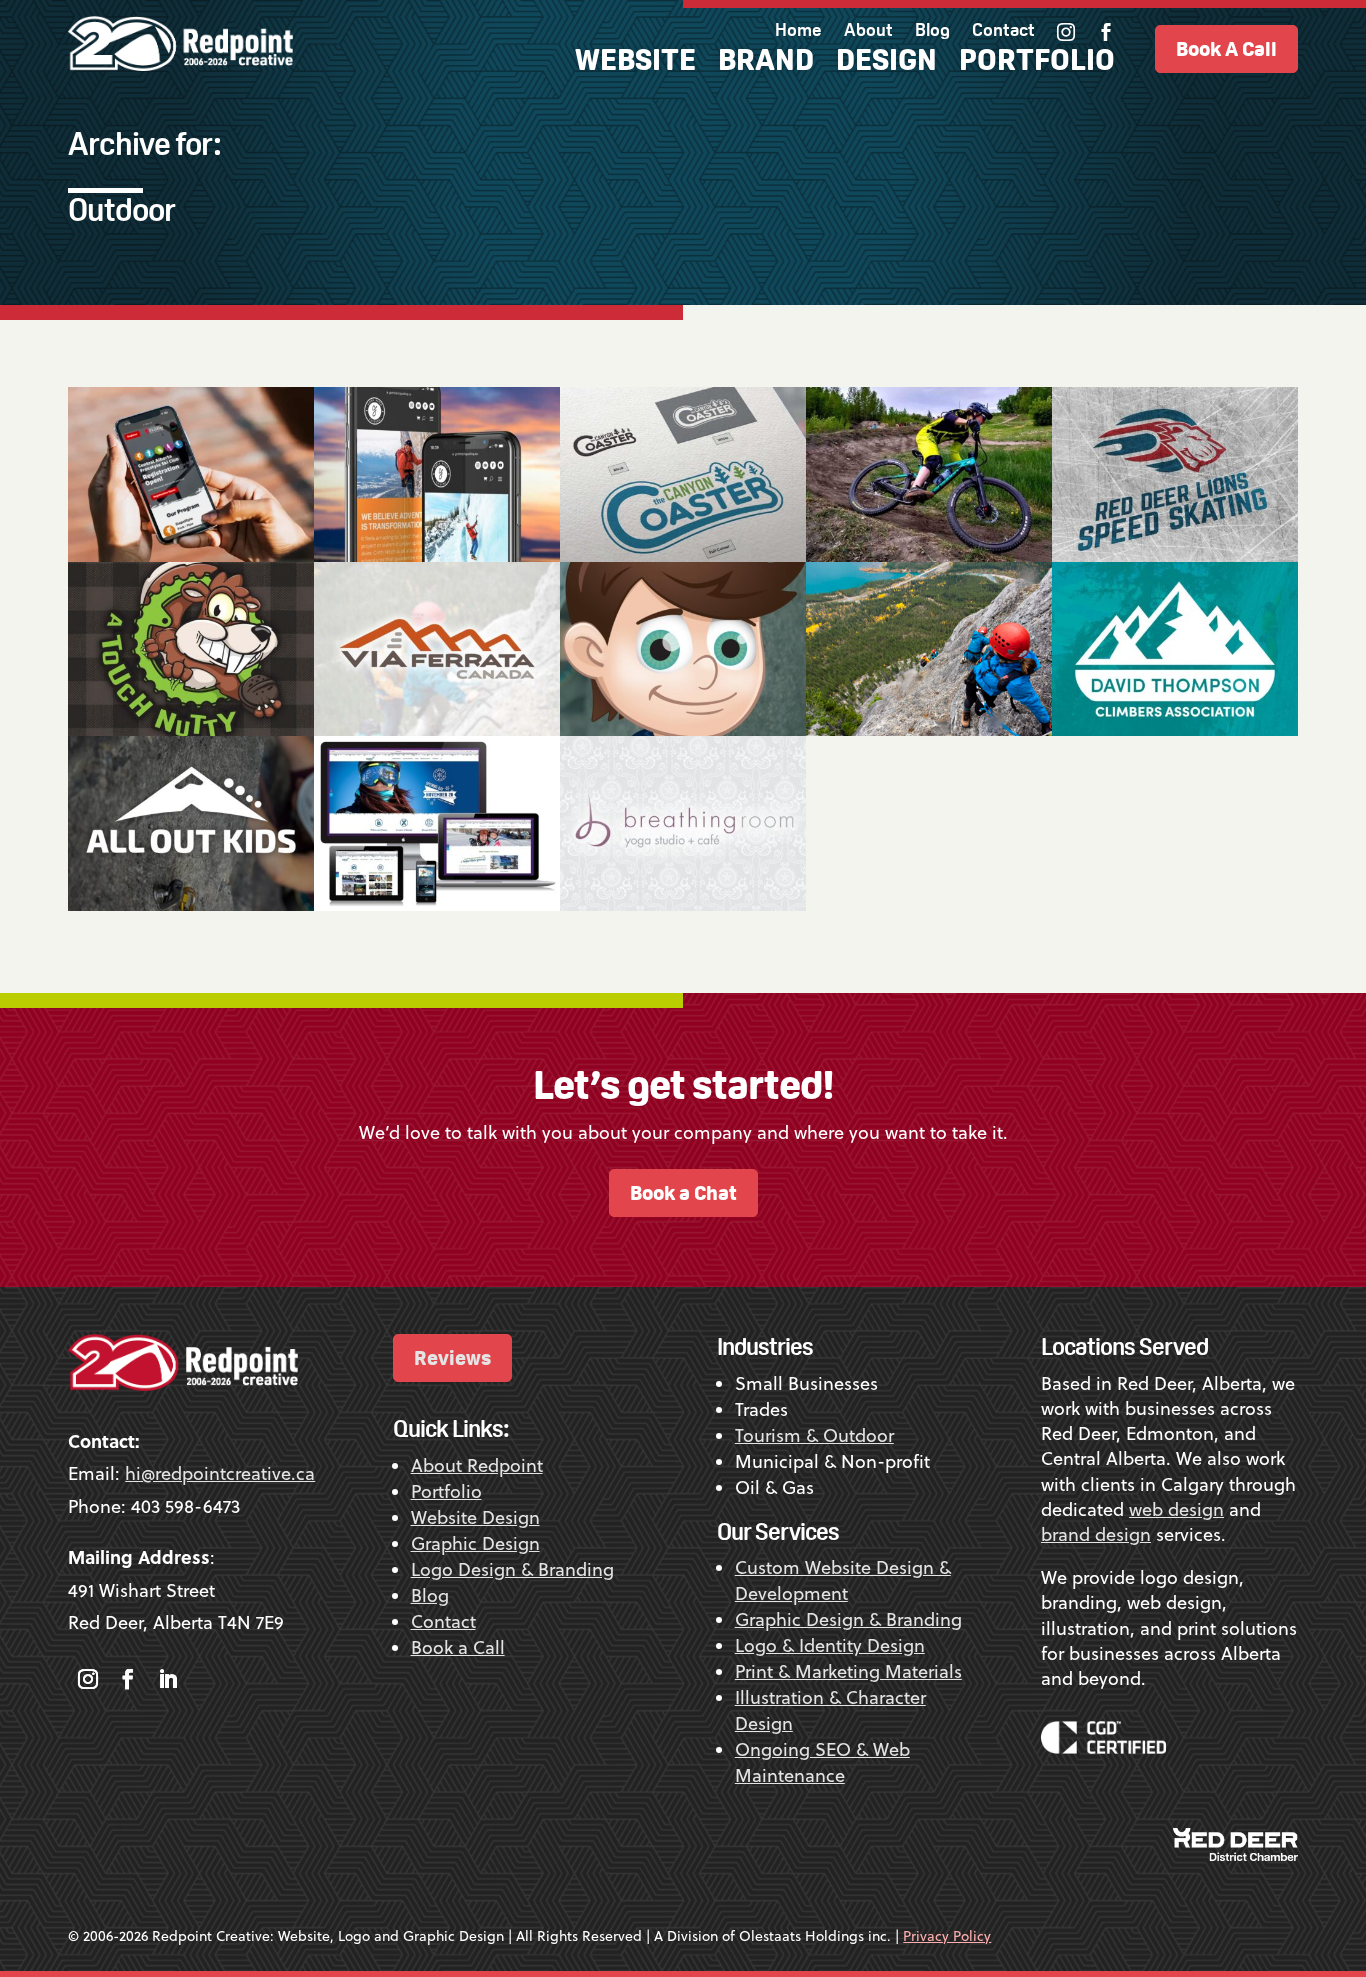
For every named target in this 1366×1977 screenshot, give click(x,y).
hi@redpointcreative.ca (220, 1473)
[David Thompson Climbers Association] (1175, 649)
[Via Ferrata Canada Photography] (929, 649)
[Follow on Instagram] (88, 1679)
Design (886, 64)
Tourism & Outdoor (814, 1435)
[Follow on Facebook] (128, 1679)
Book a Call (458, 1647)
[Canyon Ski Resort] (437, 823)
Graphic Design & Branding (848, 1619)
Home (798, 31)
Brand (766, 64)
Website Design (475, 1517)
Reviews (452, 1357)
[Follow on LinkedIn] (168, 1679)
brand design (1096, 1534)
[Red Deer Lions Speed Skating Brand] (1175, 474)
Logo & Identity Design (830, 1645)
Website (635, 64)
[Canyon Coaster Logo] (683, 474)
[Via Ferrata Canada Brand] (437, 649)
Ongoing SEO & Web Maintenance (822, 1762)
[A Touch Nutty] (191, 649)
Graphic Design (475, 1543)
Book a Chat (683, 1192)
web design (1176, 1509)
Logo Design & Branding (512, 1569)
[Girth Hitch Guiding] (437, 474)
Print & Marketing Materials (848, 1671)
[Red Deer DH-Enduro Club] (929, 474)
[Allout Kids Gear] (191, 823)
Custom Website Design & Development (843, 1580)
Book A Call (1226, 48)
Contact (1003, 31)
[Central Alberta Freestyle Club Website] (191, 474)
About (868, 31)
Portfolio (1037, 64)
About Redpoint (477, 1465)
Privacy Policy (947, 1936)
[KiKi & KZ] (683, 649)
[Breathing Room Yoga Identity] (683, 823)
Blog (932, 31)
